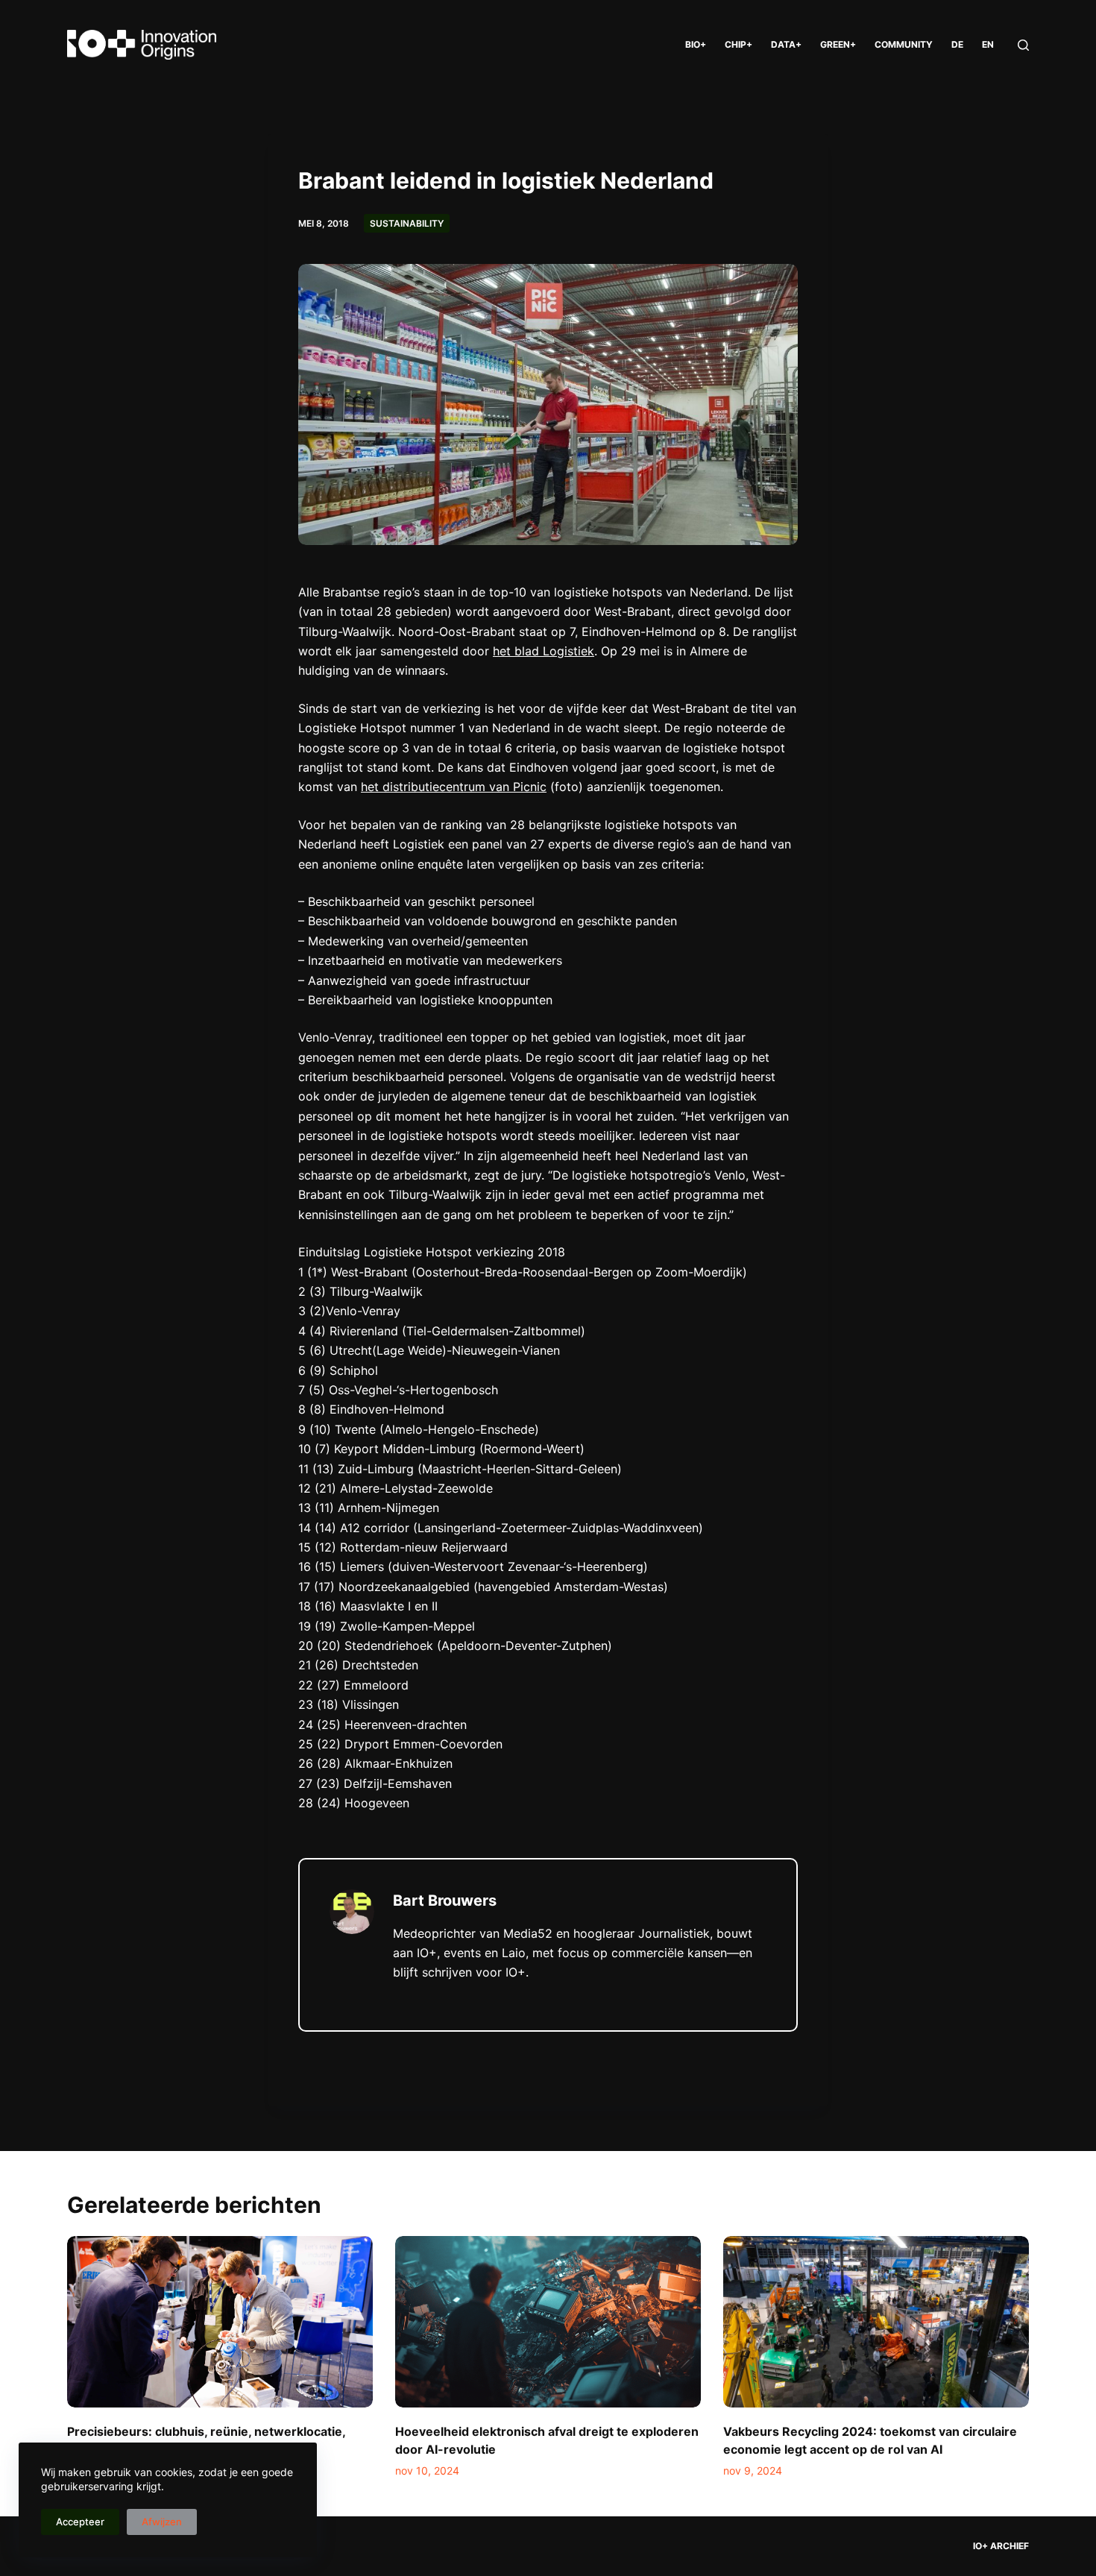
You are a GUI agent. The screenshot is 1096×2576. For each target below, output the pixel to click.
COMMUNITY (904, 44)
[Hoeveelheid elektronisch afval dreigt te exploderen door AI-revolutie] (548, 2322)
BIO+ (696, 44)
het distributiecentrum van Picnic (454, 787)
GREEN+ (838, 44)
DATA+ (786, 44)
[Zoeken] (1023, 45)
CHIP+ (738, 44)
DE (957, 44)
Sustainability (407, 223)
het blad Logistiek (544, 651)
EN (988, 44)
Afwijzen (162, 2522)
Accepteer (80, 2522)
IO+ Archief (1001, 2546)
